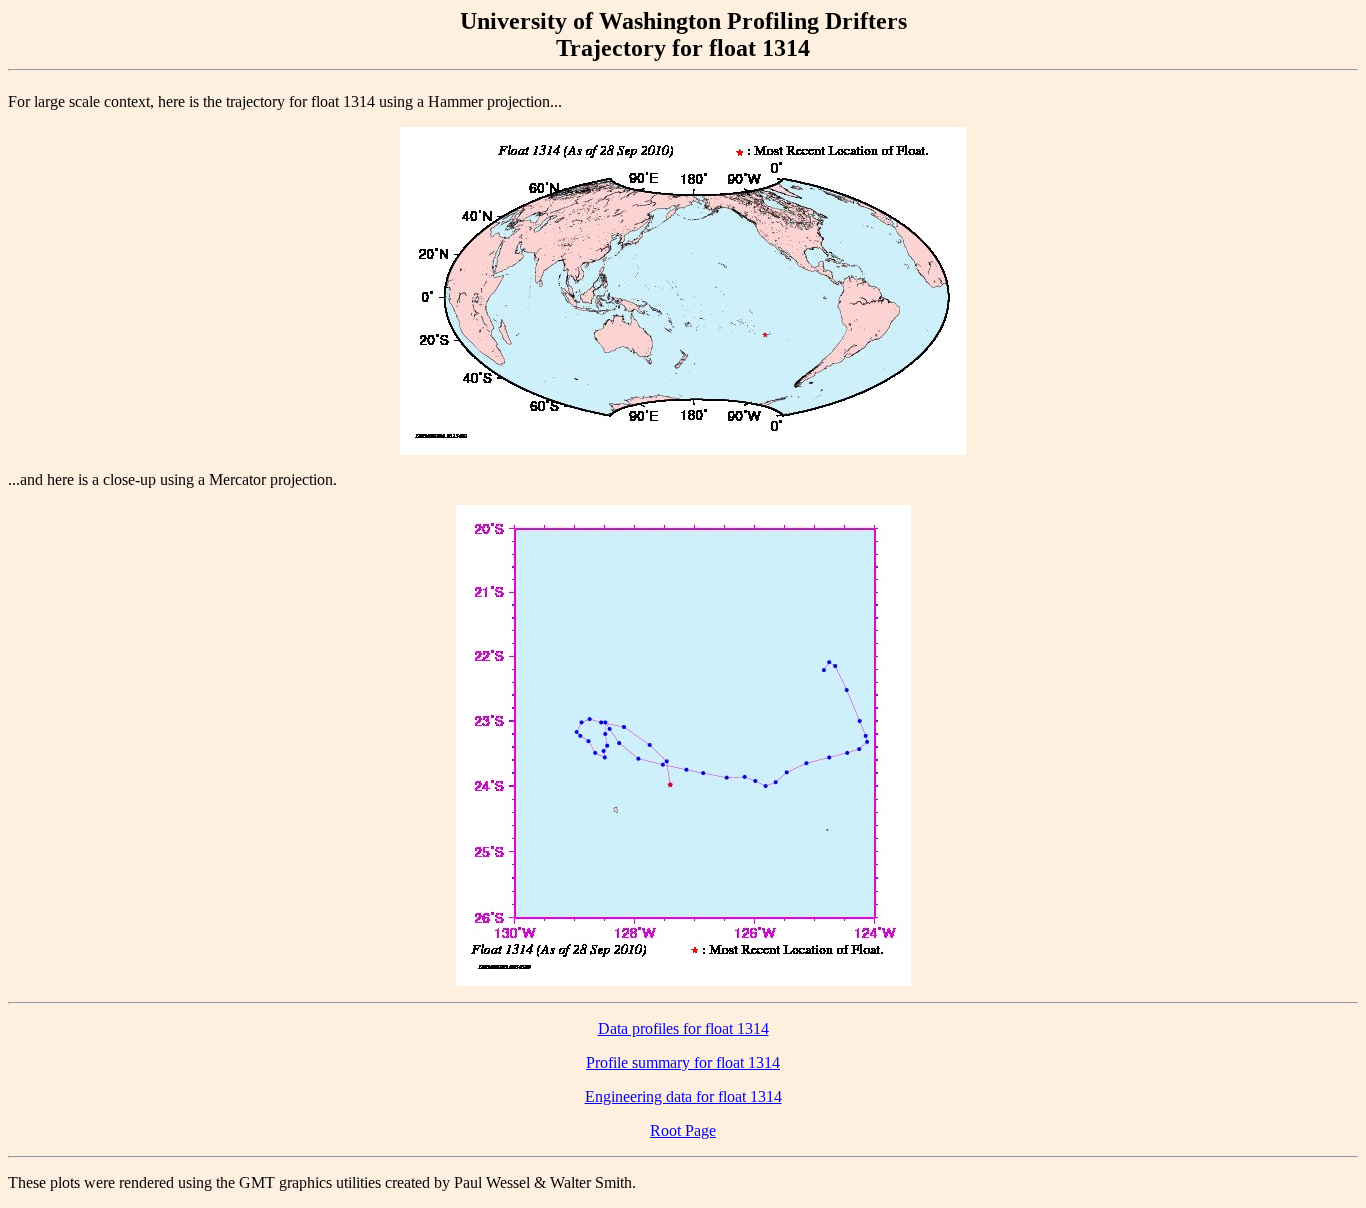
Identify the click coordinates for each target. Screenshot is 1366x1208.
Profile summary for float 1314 (683, 1062)
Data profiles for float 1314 (683, 1028)
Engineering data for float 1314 (683, 1096)
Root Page (683, 1130)
